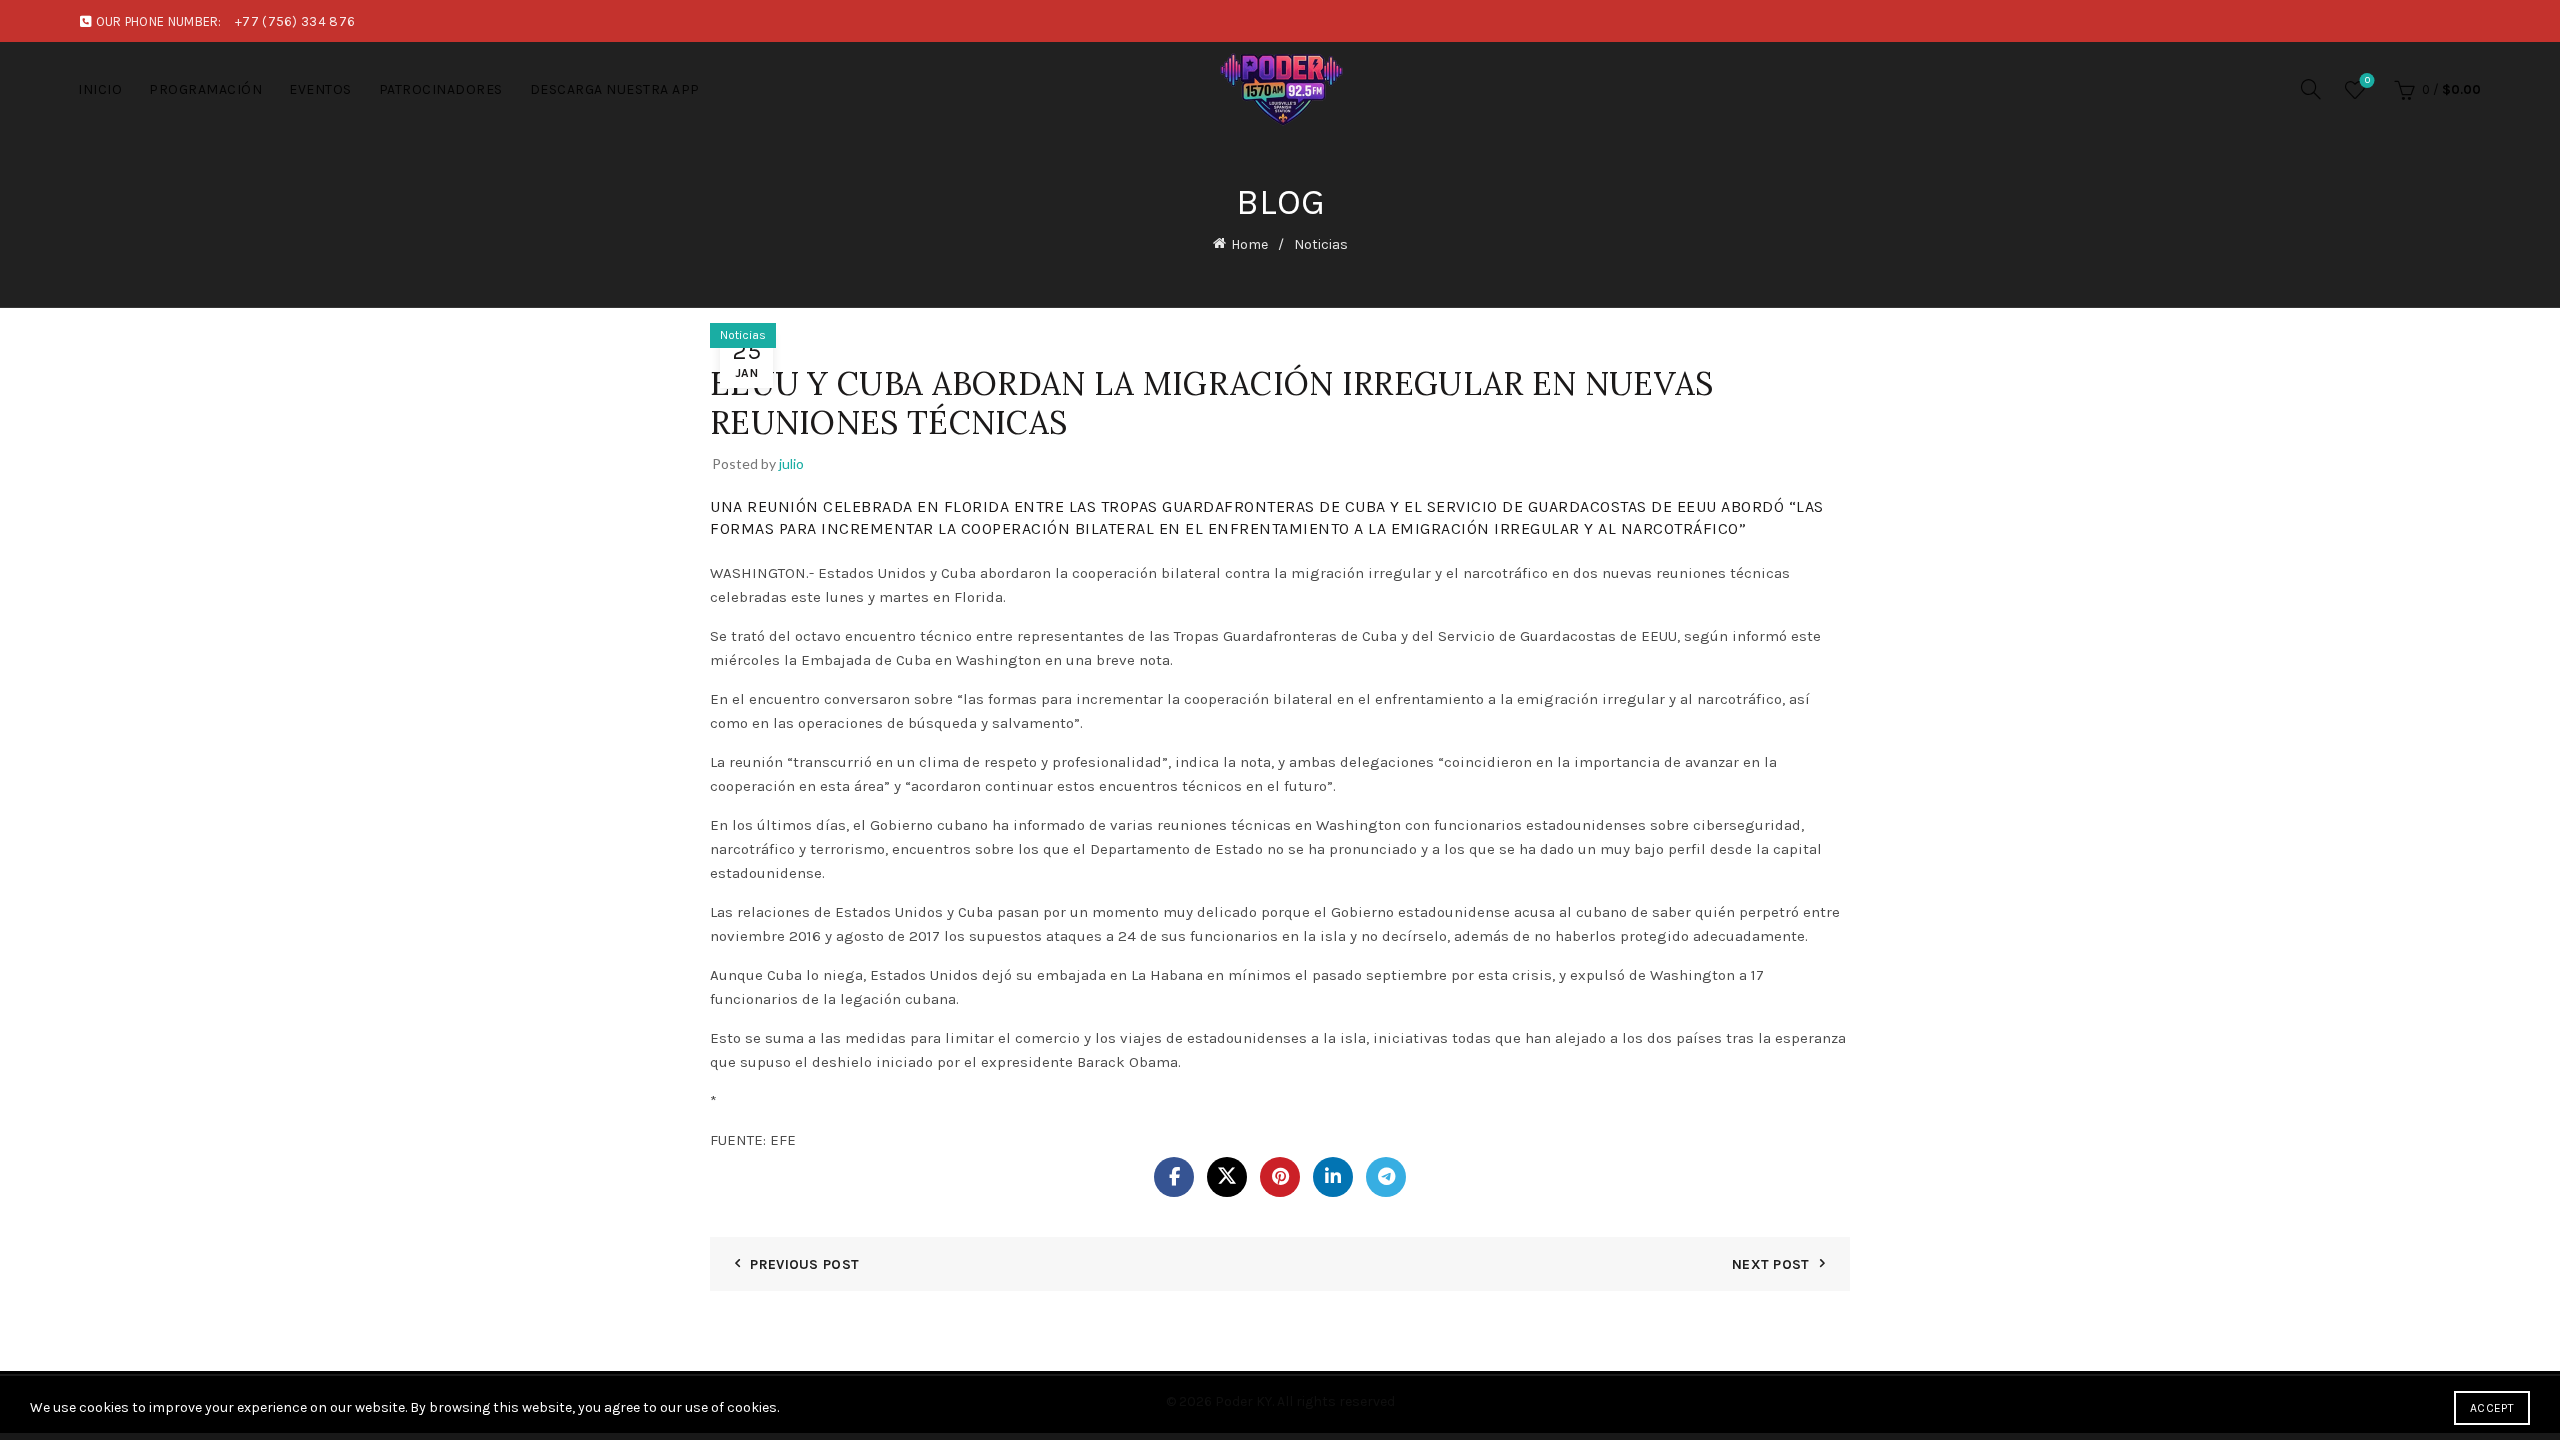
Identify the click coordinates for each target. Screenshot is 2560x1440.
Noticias (1321, 244)
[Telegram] (1386, 1177)
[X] (1227, 1177)
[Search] (2311, 89)
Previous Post (804, 1264)
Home (1249, 244)
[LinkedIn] (1333, 1177)
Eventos (320, 89)
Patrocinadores (441, 89)
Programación (205, 89)
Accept (2492, 1408)
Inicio (100, 89)
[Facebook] (1174, 1177)
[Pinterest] (1280, 1177)
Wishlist (2367, 80)
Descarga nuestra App (615, 89)
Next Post (1771, 1264)
